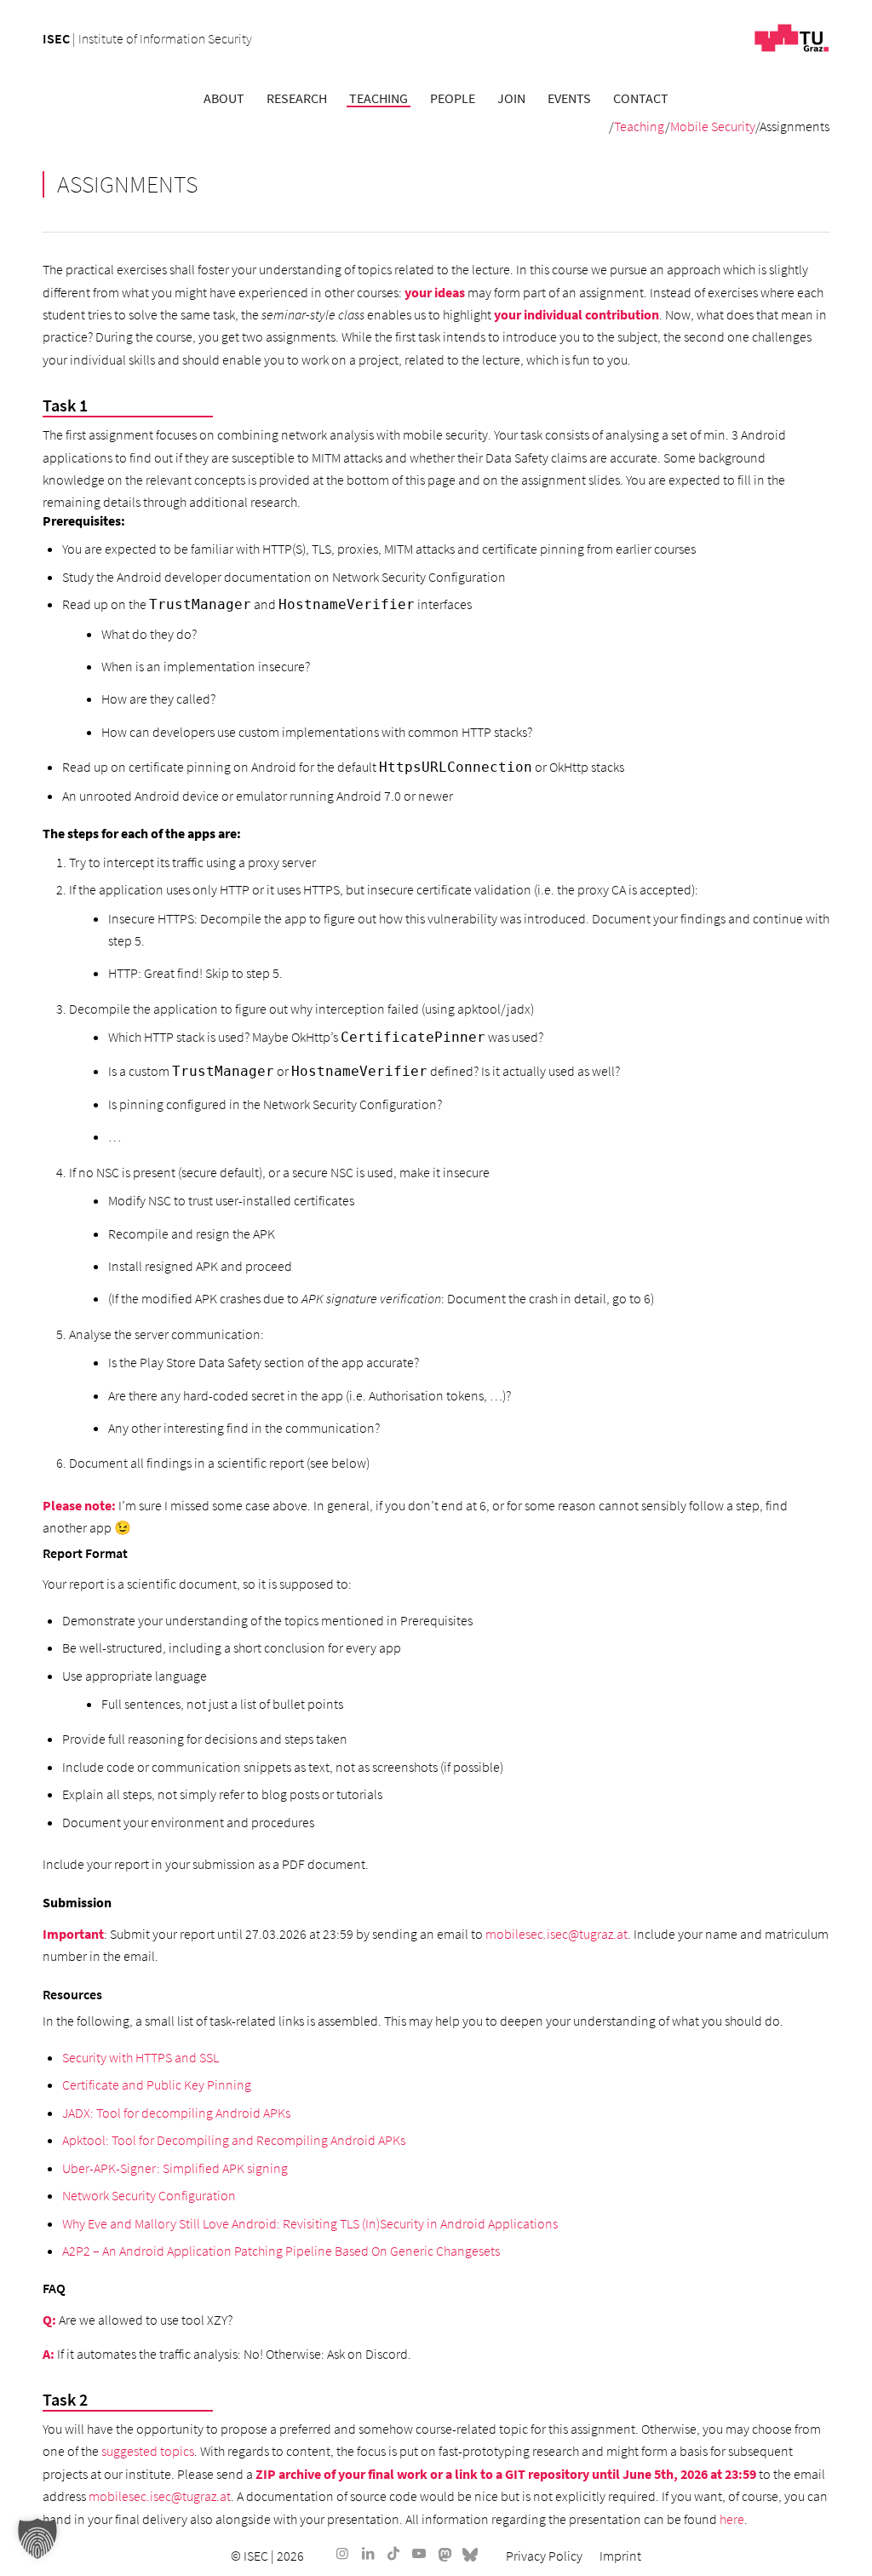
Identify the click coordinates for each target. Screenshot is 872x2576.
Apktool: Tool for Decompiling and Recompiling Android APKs (234, 2140)
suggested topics (148, 2451)
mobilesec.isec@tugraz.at (556, 1934)
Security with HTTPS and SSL (141, 2057)
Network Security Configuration (149, 2195)
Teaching (640, 126)
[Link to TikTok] (393, 2553)
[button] (37, 2539)
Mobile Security (713, 126)
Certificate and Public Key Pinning (157, 2084)
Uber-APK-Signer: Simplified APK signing (175, 2168)
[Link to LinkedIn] (368, 2553)
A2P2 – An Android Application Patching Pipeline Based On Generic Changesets (281, 2251)
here (732, 2519)
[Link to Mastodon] (445, 2553)
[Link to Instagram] (342, 2553)
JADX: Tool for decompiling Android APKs (176, 2113)
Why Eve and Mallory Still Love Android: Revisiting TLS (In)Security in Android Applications (310, 2223)
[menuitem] (224, 98)
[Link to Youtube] (419, 2553)
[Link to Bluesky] (470, 2553)
